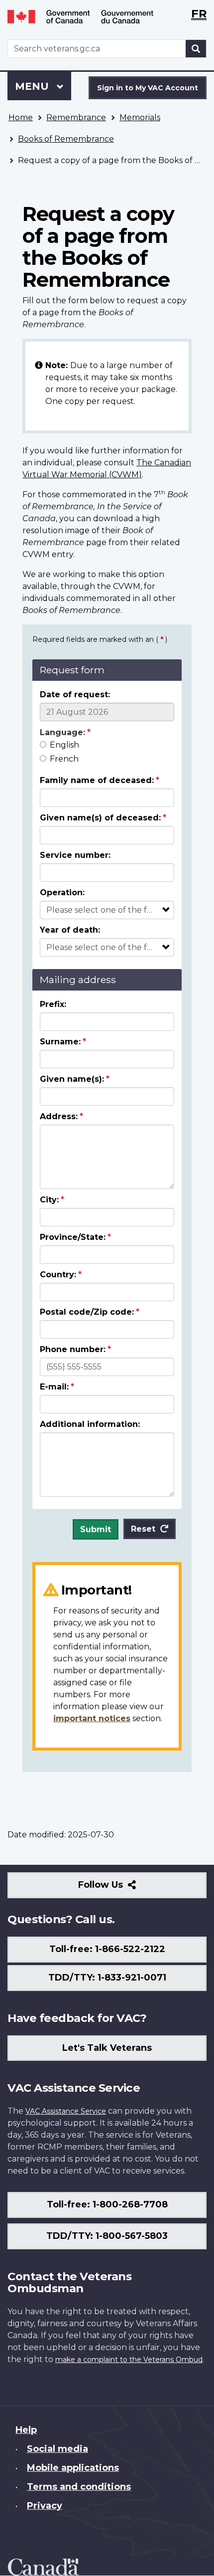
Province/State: (73, 1237)
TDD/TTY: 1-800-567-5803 (107, 2236)
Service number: (75, 855)
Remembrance (76, 117)
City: (49, 1200)
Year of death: (70, 930)
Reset (143, 1529)
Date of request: (75, 694)
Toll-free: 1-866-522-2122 (107, 1949)
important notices (92, 1718)
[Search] (196, 49)
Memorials (140, 117)
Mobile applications (73, 2468)
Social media (57, 2449)
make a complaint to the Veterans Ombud (129, 2360)
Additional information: (90, 1424)
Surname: (60, 1042)
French (64, 759)
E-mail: (54, 1387)
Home (21, 117)
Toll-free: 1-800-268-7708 (107, 2204)
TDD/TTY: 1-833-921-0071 (107, 1978)
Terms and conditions (79, 2487)
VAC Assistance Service (66, 2111)
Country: (58, 1275)
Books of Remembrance (66, 139)
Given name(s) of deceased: (100, 818)
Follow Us (122, 1888)
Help (26, 2430)
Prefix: (53, 1004)
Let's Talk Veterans (107, 2048)
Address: (59, 1116)
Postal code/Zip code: (87, 1312)
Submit (96, 1529)
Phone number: (73, 1349)
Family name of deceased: (97, 780)
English (64, 745)
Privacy (45, 2506)
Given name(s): (72, 1079)
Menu (33, 86)
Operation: (62, 892)
